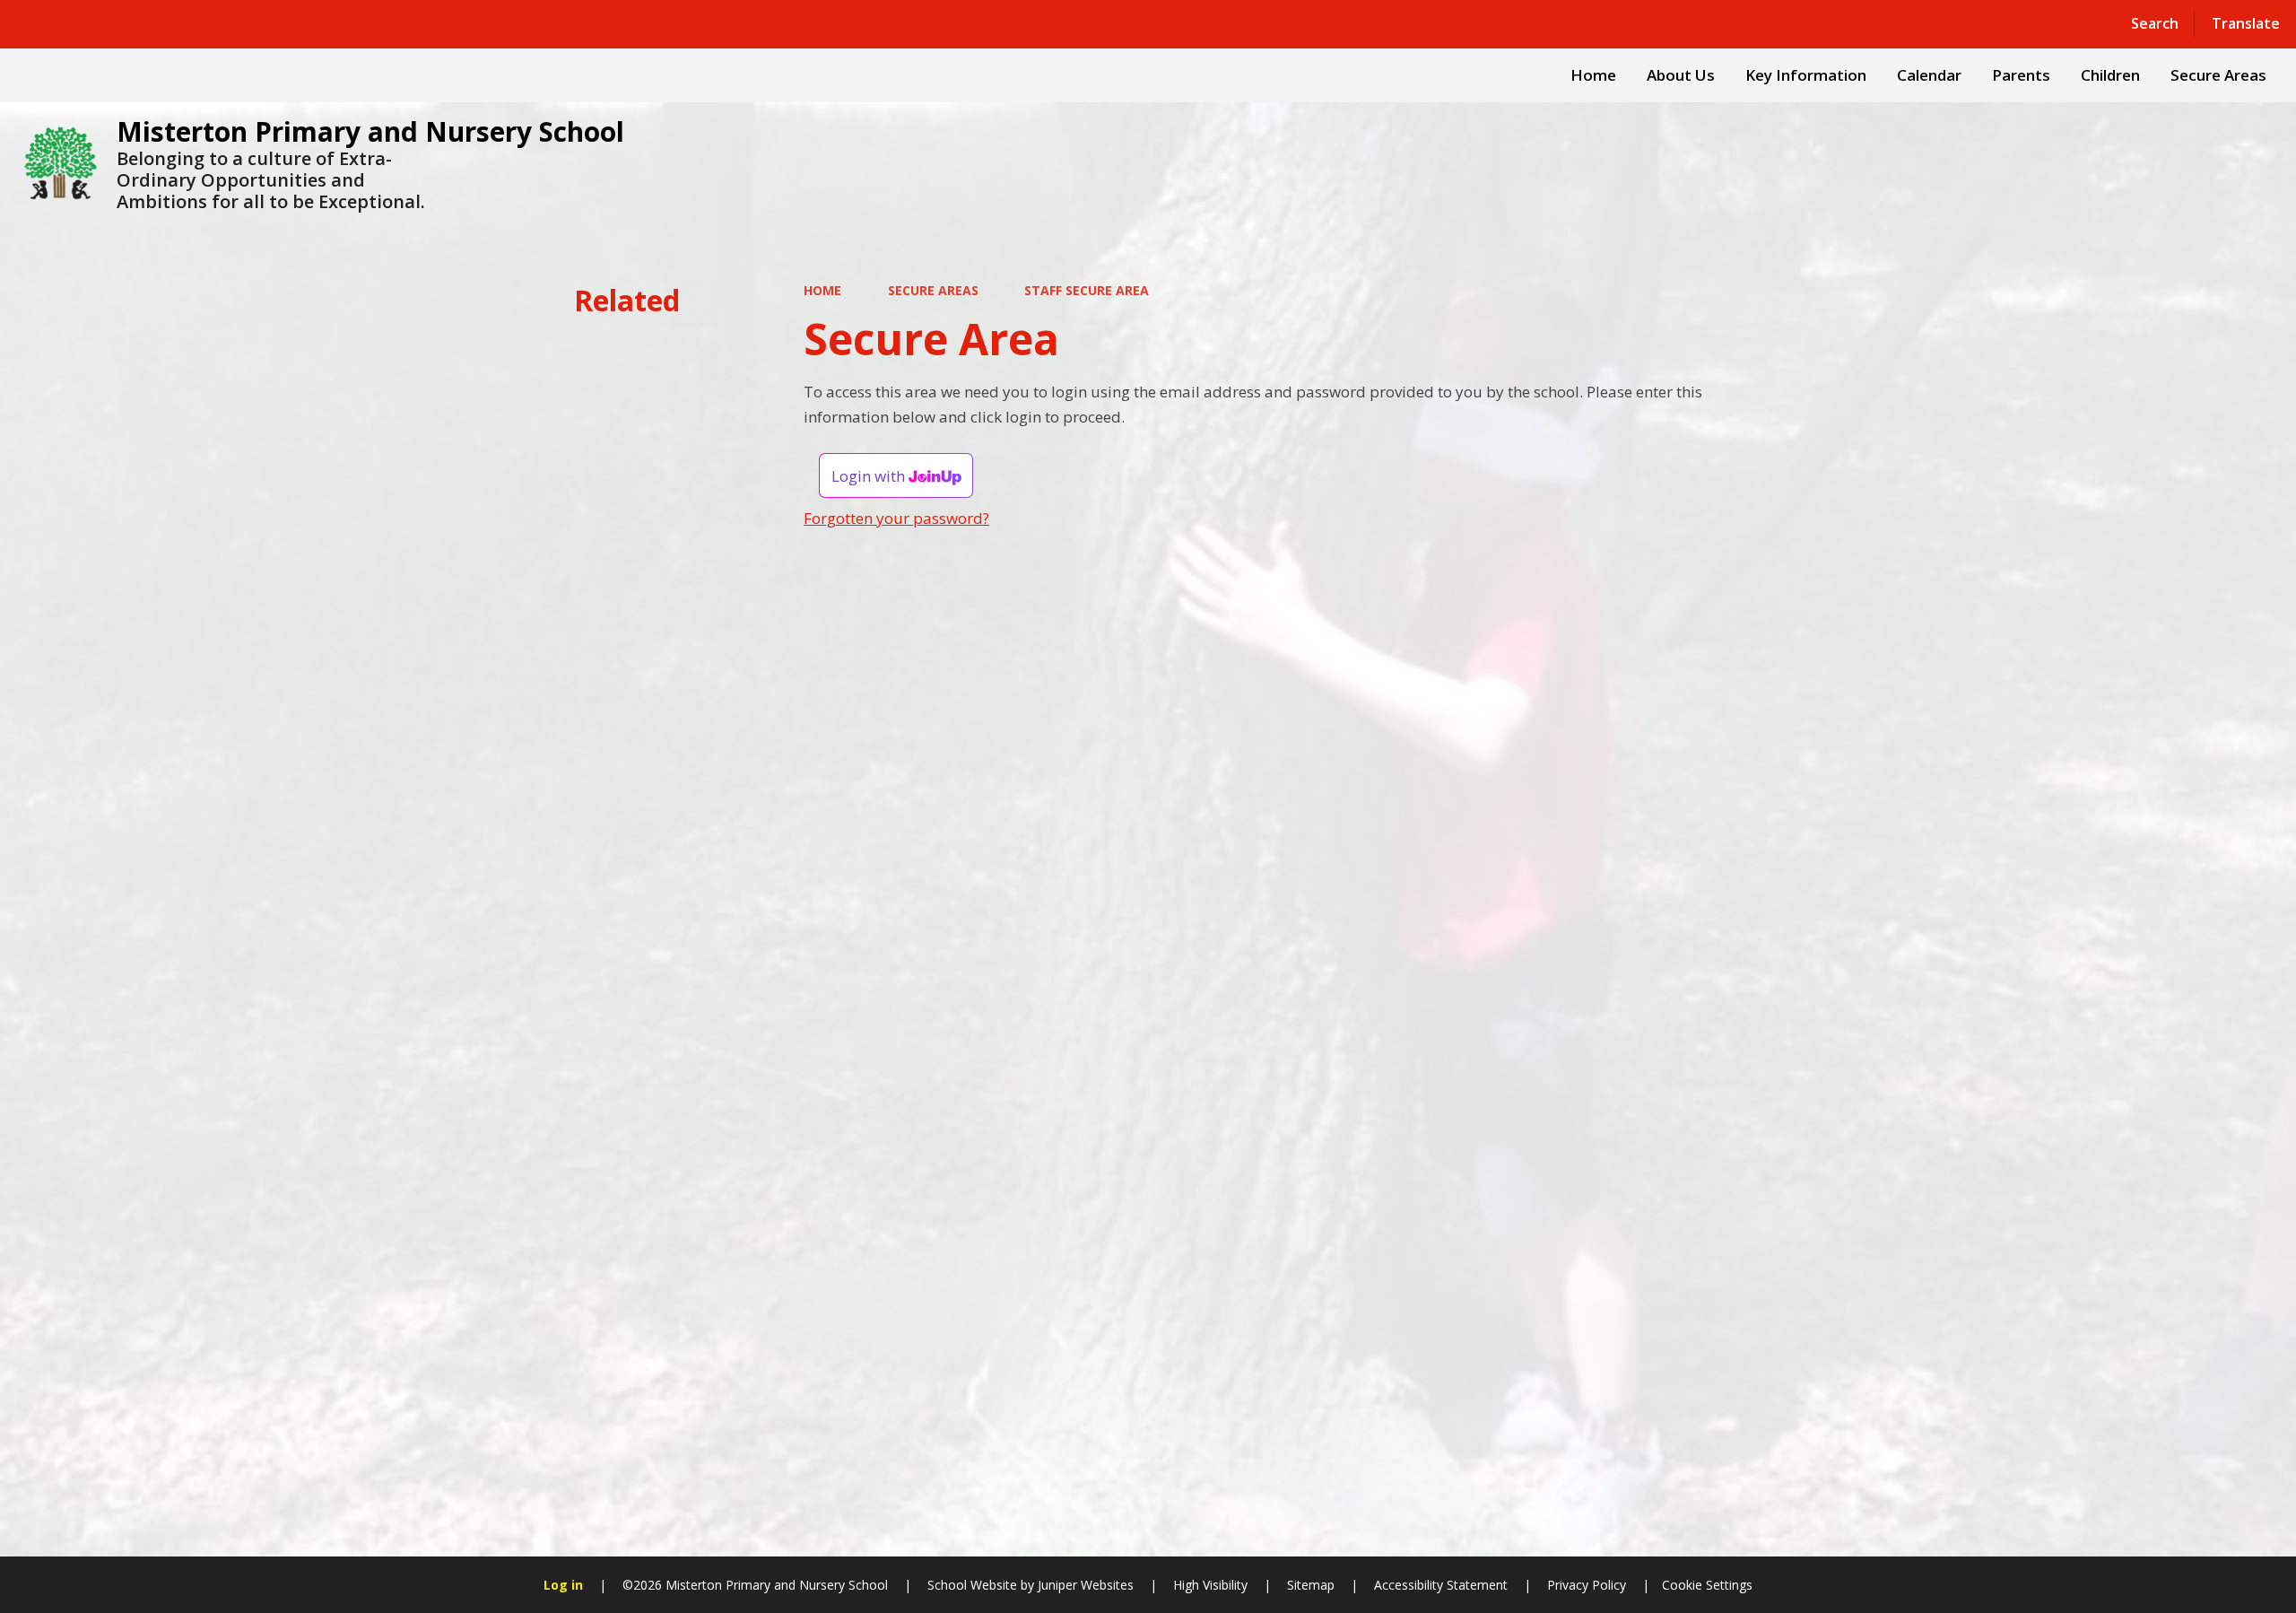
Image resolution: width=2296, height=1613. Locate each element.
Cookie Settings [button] (1707, 1585)
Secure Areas (933, 290)
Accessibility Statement (1441, 1585)
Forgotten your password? (896, 518)
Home (822, 290)
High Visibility (1210, 1585)
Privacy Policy (1587, 1585)
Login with (870, 476)
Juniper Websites (1084, 1585)
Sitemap (1311, 1585)
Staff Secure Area (1087, 290)
